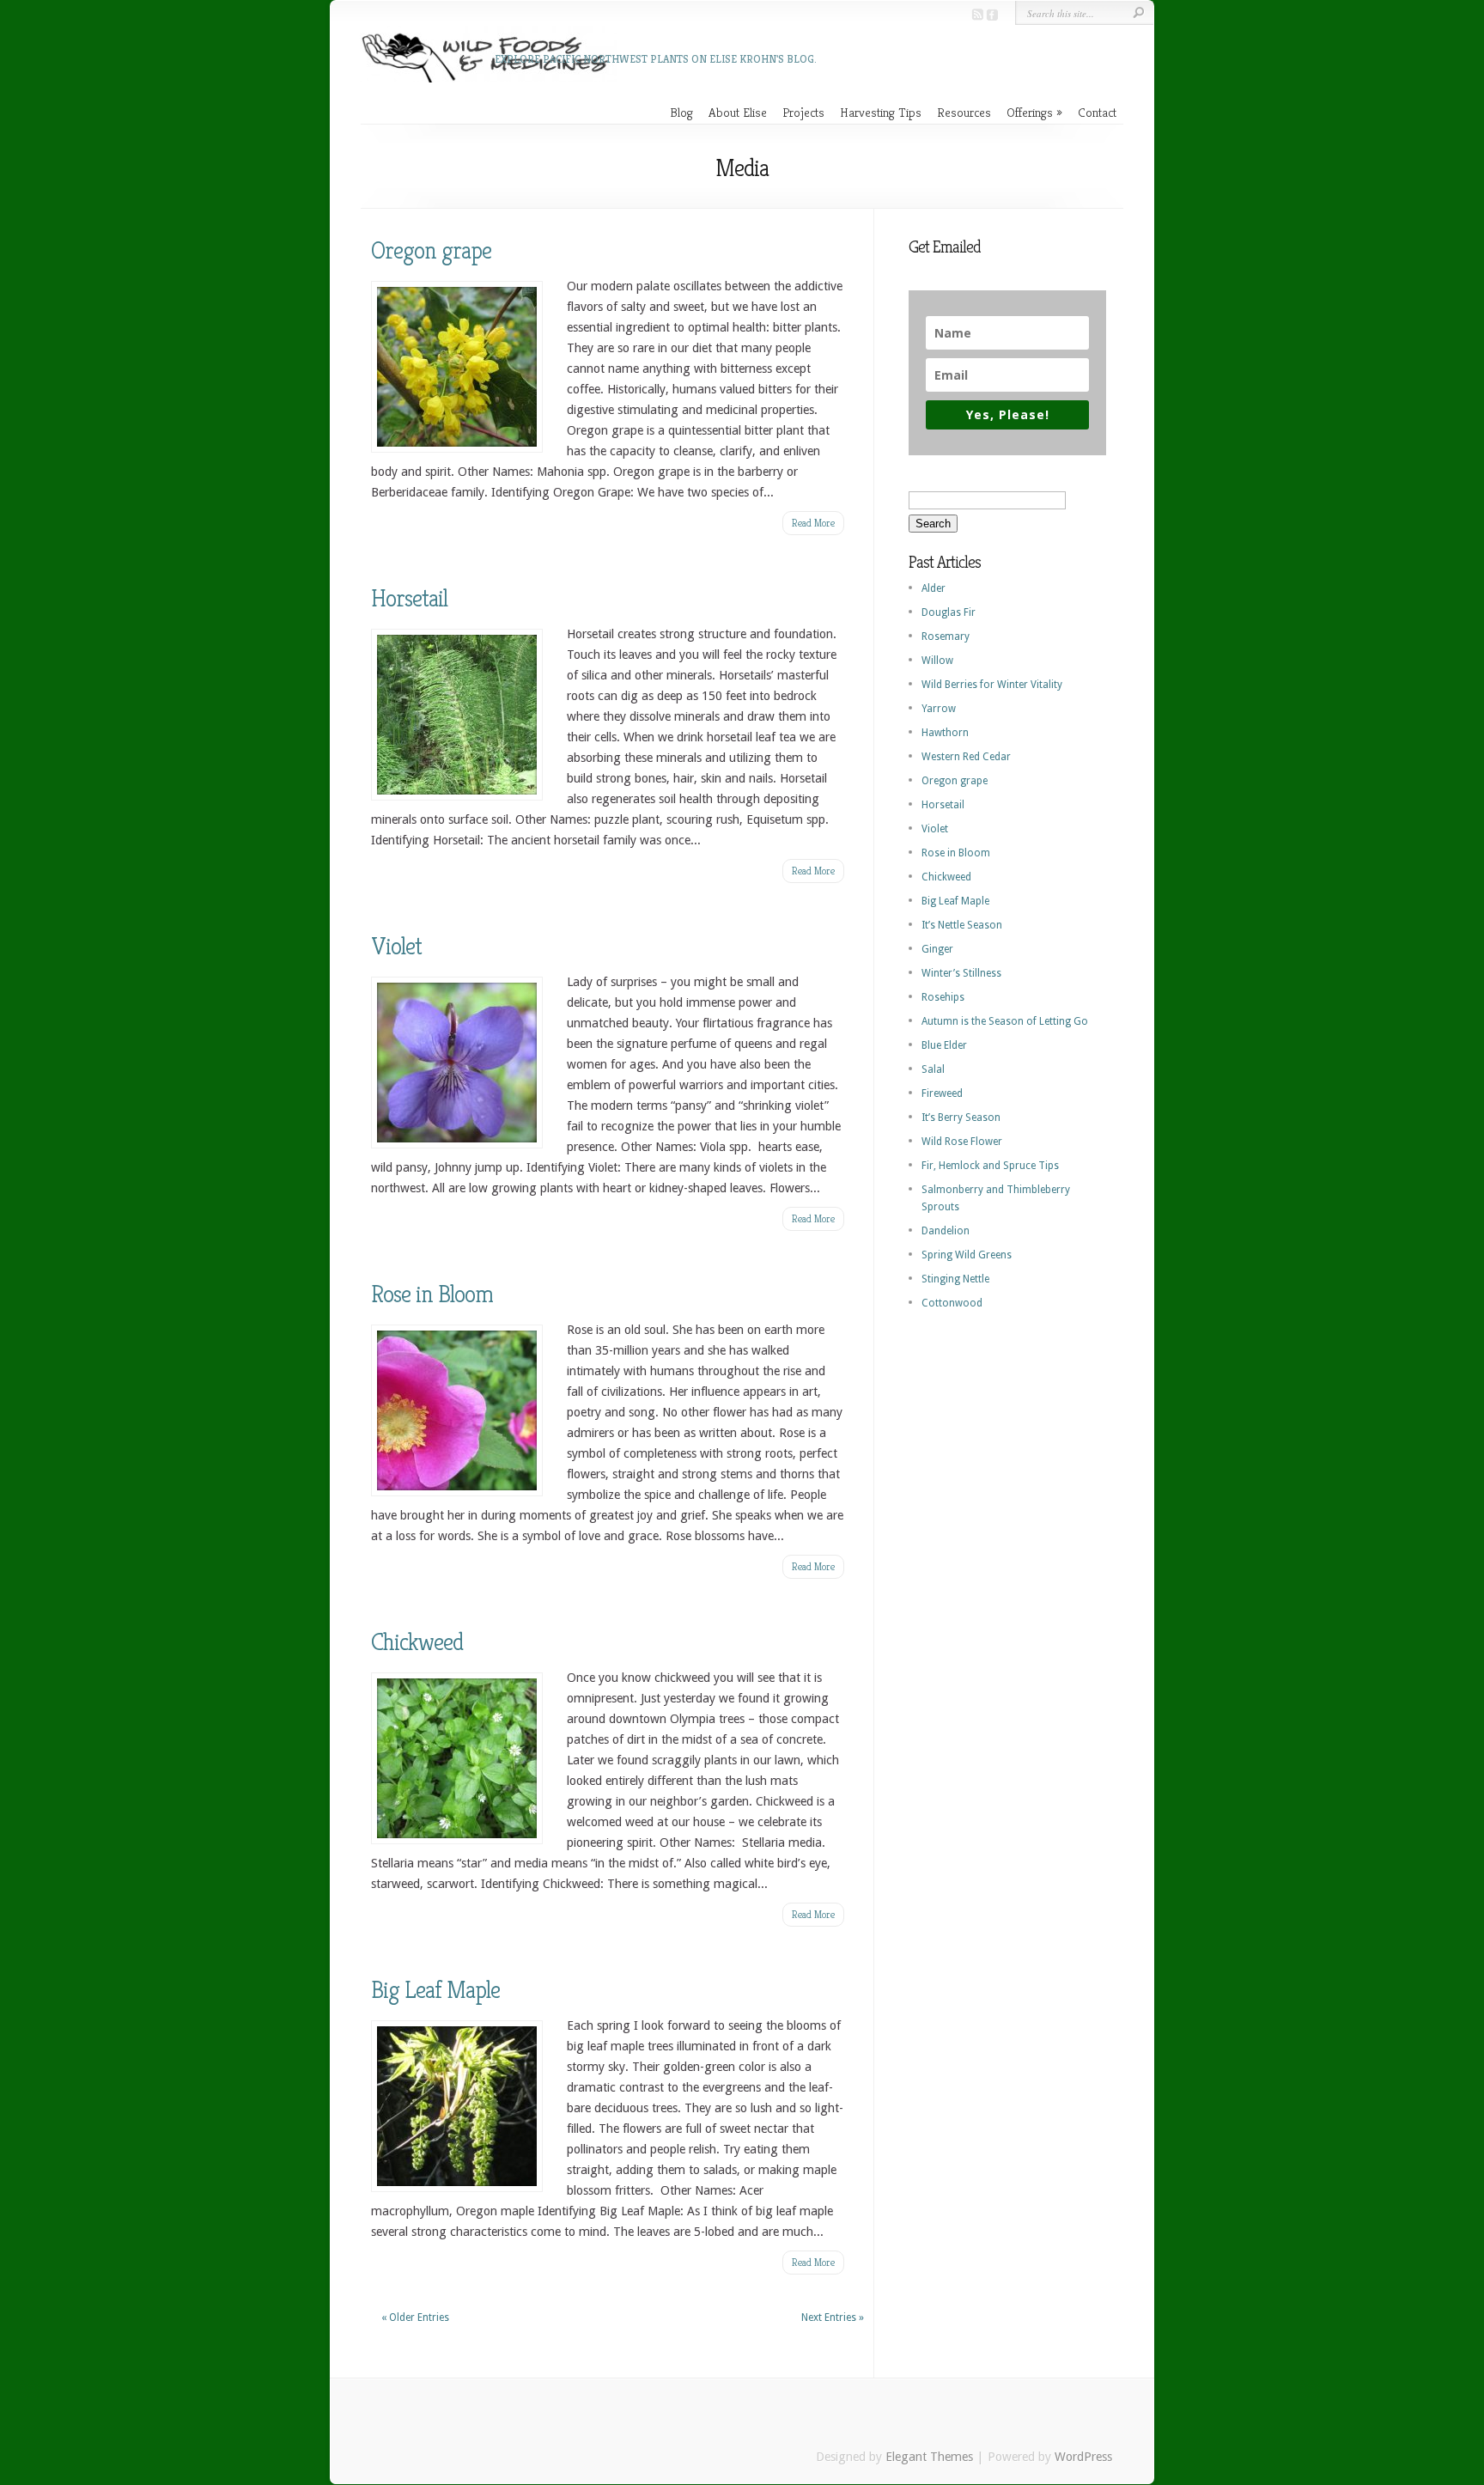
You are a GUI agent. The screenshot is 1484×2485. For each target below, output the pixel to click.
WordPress (1083, 2457)
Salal (933, 1069)
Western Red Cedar (966, 757)
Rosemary (946, 636)
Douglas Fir (949, 612)
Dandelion (946, 1231)
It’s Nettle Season (962, 925)
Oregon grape (431, 250)
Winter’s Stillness (961, 973)
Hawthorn (945, 733)
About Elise (738, 112)
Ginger (937, 949)
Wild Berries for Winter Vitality (992, 685)
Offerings (1030, 112)
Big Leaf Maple (435, 1990)
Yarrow (939, 709)
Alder (934, 588)
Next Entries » (833, 2318)
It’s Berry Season (961, 1118)
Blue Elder (944, 1045)
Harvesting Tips (881, 112)
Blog (681, 112)
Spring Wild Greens (967, 1255)
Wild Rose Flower (962, 1142)
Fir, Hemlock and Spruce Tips (990, 1166)
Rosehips (943, 997)
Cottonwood (952, 1303)
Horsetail (409, 598)
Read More (813, 523)
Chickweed (417, 1642)
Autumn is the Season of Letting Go (1005, 1021)
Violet (396, 946)
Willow (937, 661)
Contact (1097, 112)
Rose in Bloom (432, 1294)
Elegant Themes (929, 2457)
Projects (803, 112)
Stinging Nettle (955, 1279)
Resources (964, 112)
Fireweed (942, 1093)
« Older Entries (415, 2318)
